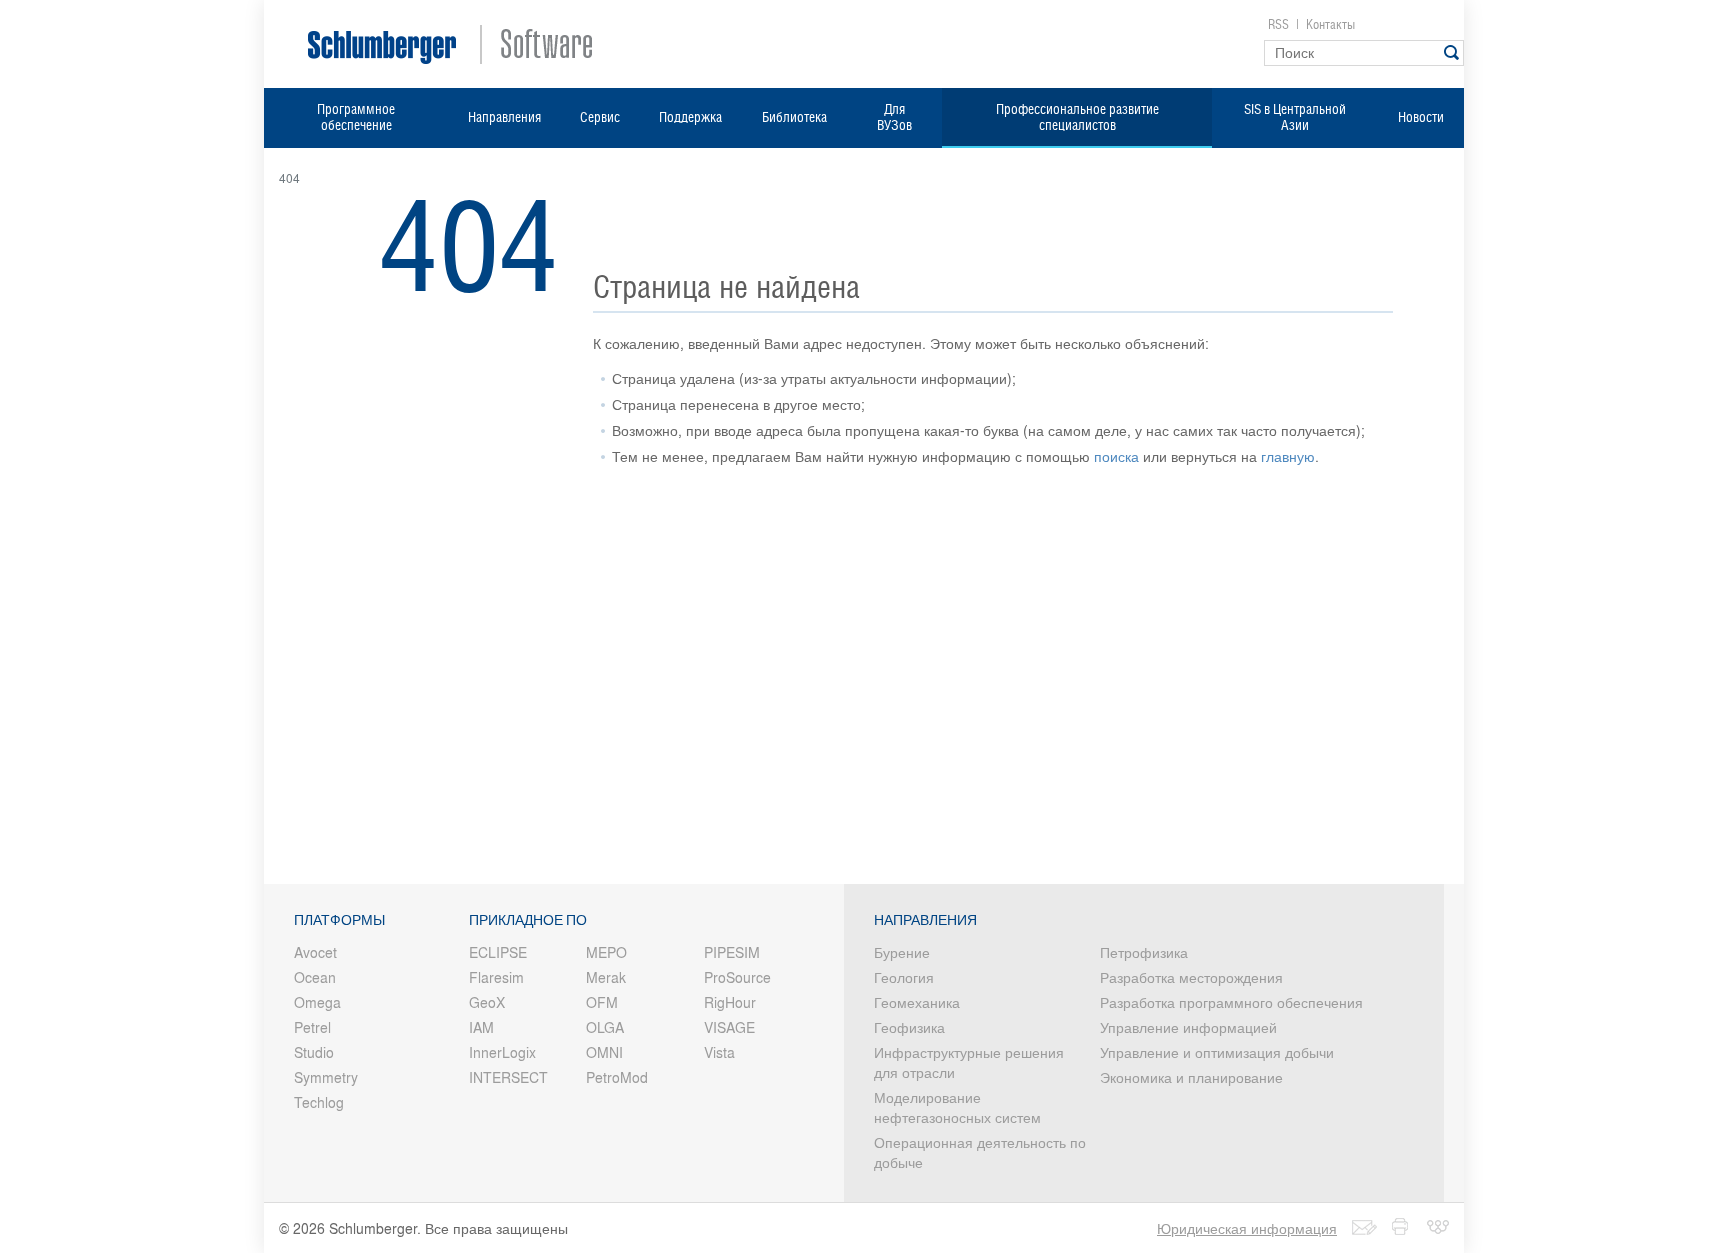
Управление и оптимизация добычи (1217, 1052)
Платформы (339, 920)
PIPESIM (732, 952)
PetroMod (617, 1077)
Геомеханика (917, 1002)
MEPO (606, 952)
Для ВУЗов (894, 117)
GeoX (487, 1002)
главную (1288, 456)
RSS (1278, 24)
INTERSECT (508, 1077)
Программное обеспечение (356, 117)
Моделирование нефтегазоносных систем (957, 1107)
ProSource (737, 977)
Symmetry (326, 1077)
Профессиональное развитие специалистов (1077, 117)
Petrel (312, 1027)
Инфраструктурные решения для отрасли (969, 1062)
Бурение (902, 952)
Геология (904, 977)
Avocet (315, 952)
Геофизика (909, 1027)
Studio (314, 1052)
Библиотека (794, 117)
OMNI (604, 1052)
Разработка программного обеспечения (1231, 1002)
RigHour (730, 1002)
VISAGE (729, 1027)
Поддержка (690, 117)
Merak (606, 977)
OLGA (605, 1027)
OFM (602, 1002)
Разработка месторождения (1191, 977)
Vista (719, 1052)
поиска (1116, 456)
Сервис (600, 117)
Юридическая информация (1247, 1228)
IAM (481, 1027)
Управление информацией (1188, 1027)
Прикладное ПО (528, 920)
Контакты (1330, 24)
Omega (317, 1002)
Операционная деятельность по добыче (980, 1152)
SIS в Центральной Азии (1295, 117)
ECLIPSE (498, 952)
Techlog (319, 1102)
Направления (504, 117)
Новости (1421, 117)
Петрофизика (1144, 952)
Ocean (315, 977)
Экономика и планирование (1191, 1077)
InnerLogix (502, 1052)
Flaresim (496, 977)
